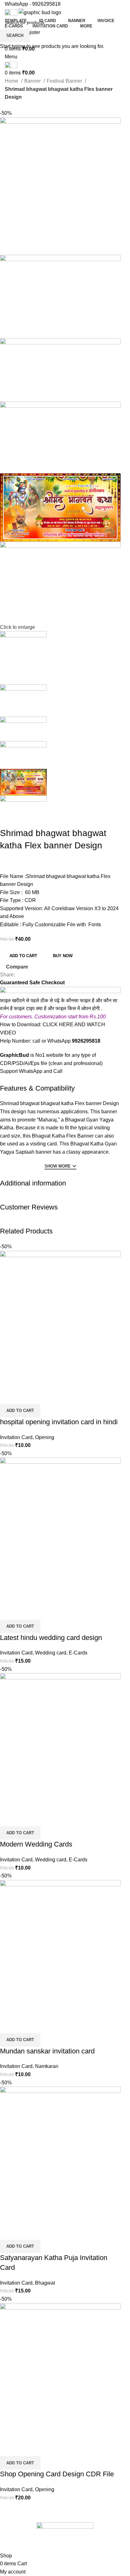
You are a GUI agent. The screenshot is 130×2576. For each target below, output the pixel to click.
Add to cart (23, 956)
